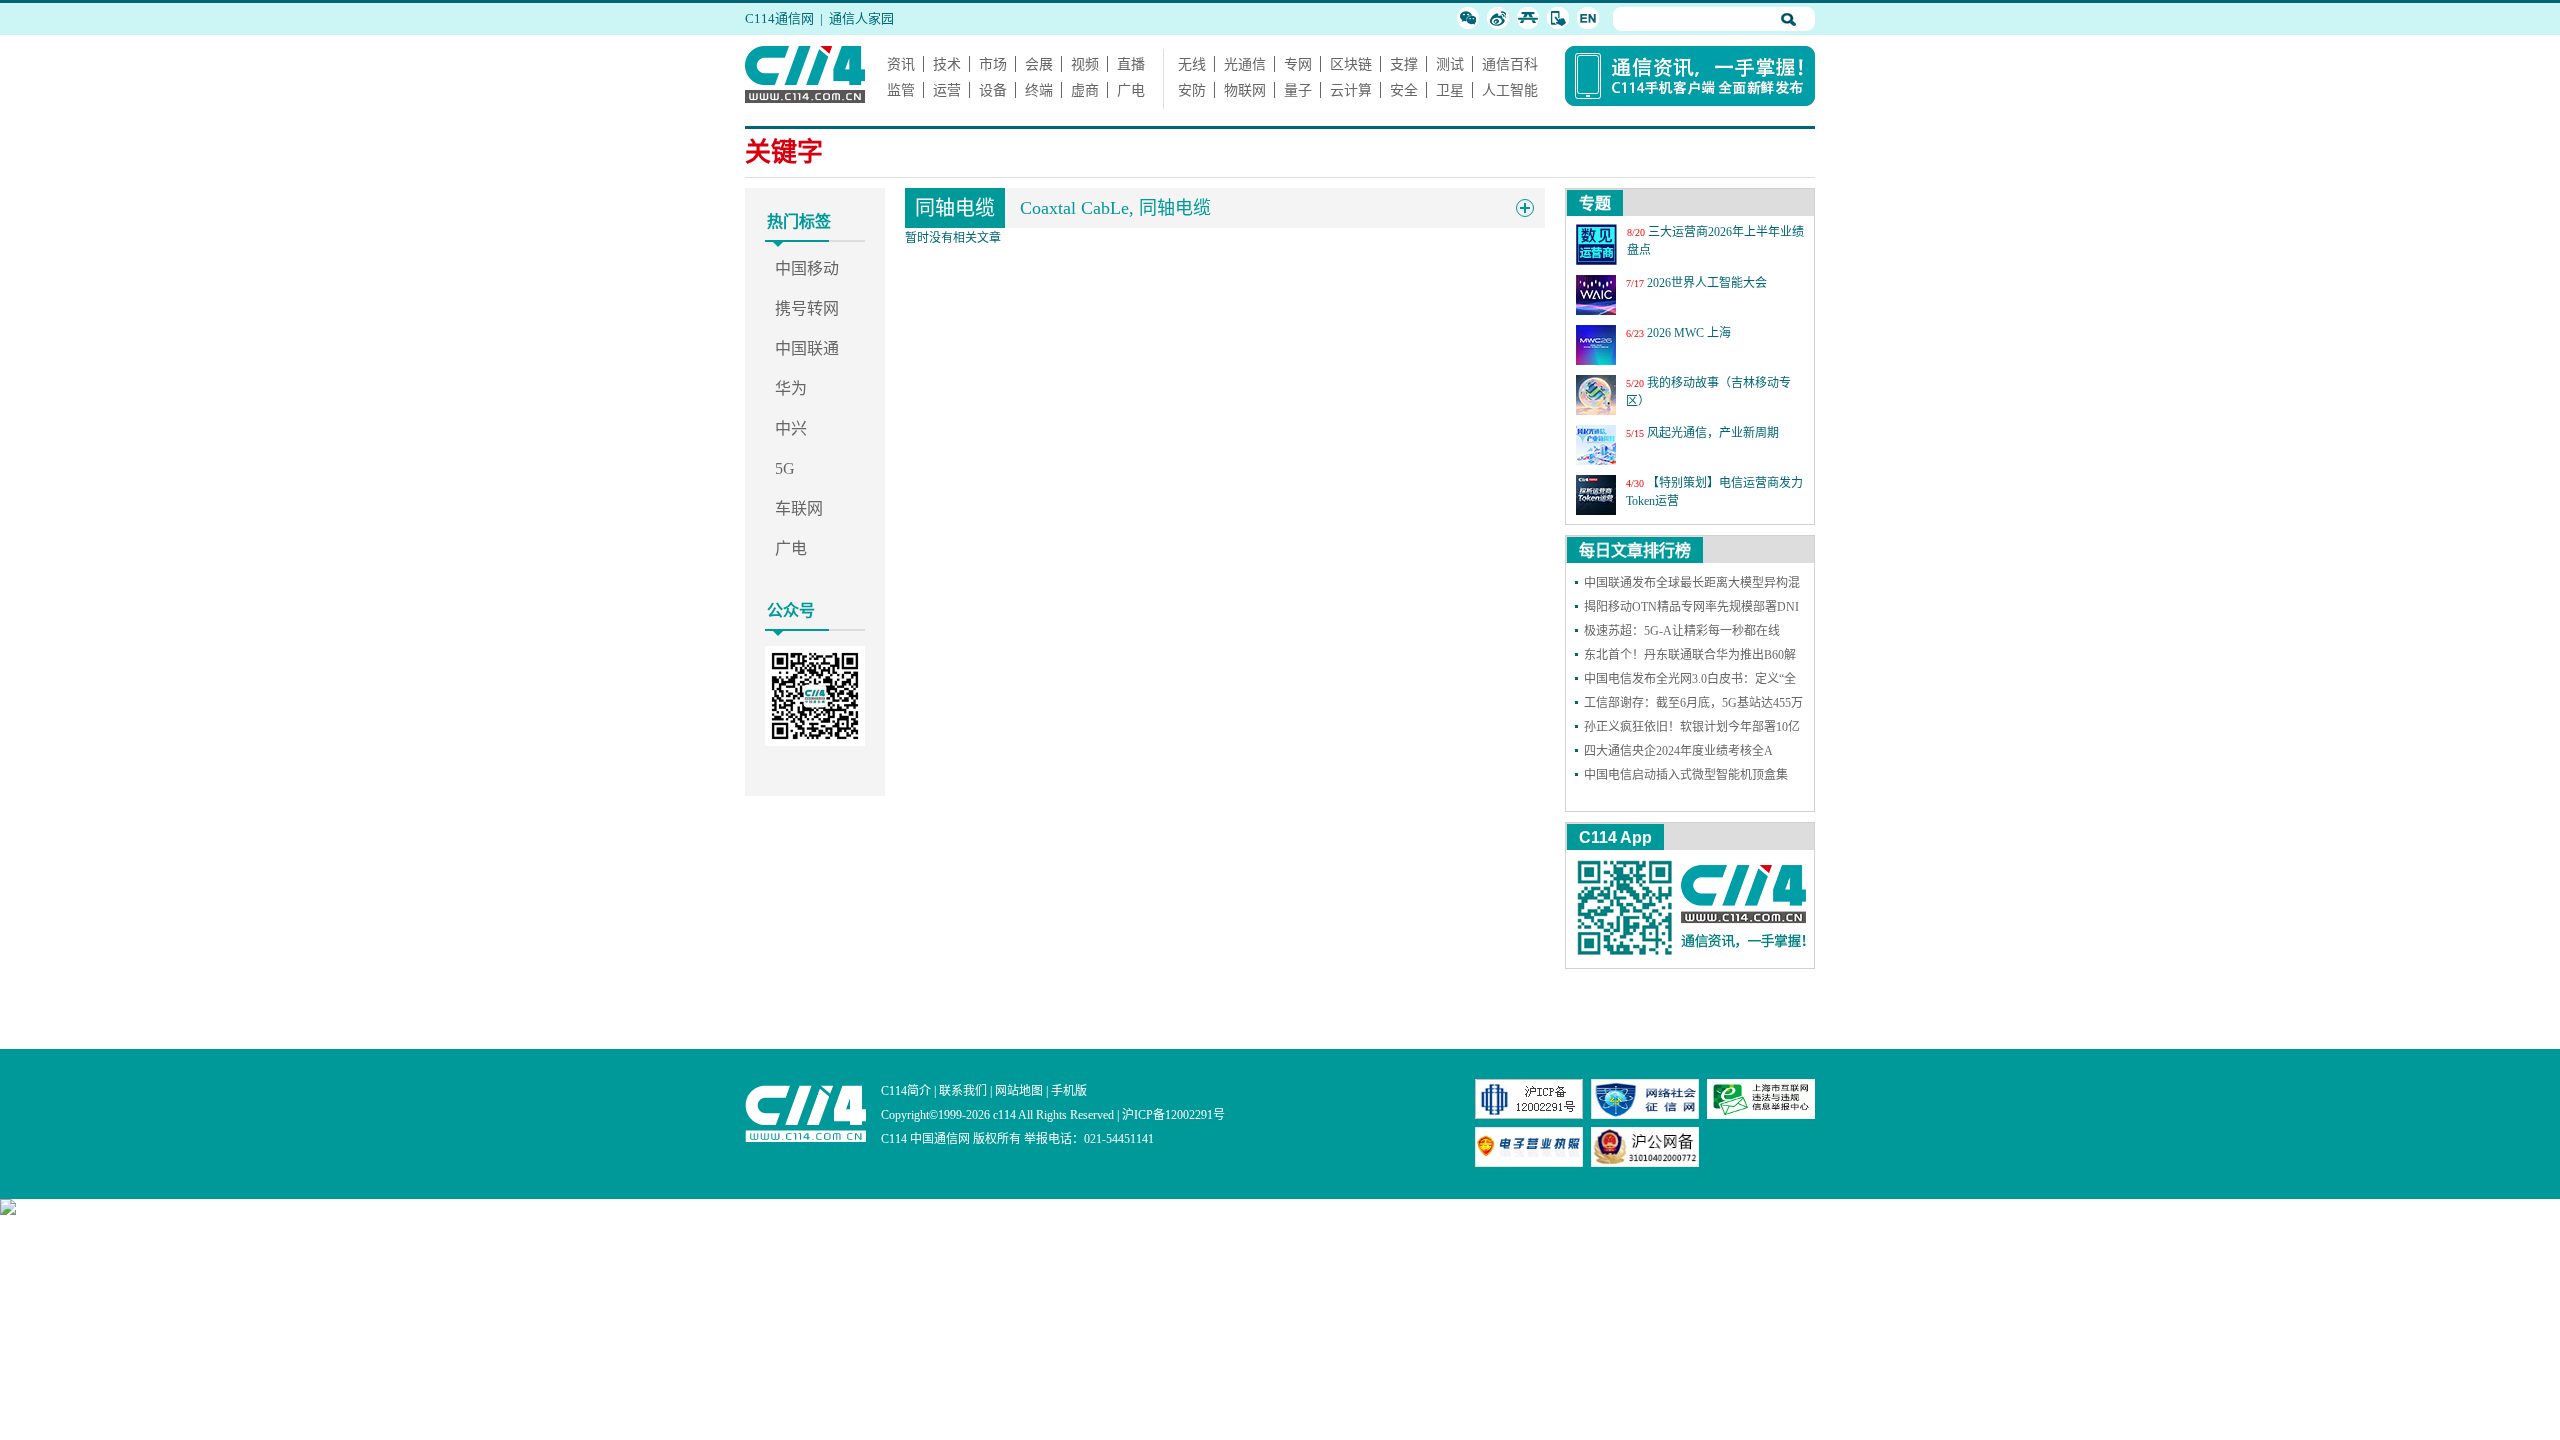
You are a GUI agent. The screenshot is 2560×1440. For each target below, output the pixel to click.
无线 (1192, 64)
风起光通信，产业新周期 (1713, 433)
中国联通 (807, 348)
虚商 (1085, 90)
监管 (901, 90)
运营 (947, 90)
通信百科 (1510, 64)
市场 (993, 64)
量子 (1298, 90)
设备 (993, 90)
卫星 (1450, 90)
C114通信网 (779, 18)
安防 (1192, 90)
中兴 (791, 428)
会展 (1039, 64)
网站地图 (1019, 1091)
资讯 (901, 64)
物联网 (1245, 90)
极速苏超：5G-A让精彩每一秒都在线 (1682, 631)
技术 (947, 64)
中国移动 (807, 268)
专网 (1298, 64)
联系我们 (963, 1091)
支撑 (1404, 64)
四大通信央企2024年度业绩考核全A (1678, 751)
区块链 (1351, 64)
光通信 (1245, 64)
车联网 (799, 508)
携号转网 (807, 308)
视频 (1085, 64)
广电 (1131, 90)
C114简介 (906, 1091)
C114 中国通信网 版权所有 (951, 1139)
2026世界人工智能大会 (1707, 283)
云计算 (1351, 90)
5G (785, 468)
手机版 (1069, 1091)
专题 (1595, 203)
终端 (1039, 90)
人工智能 (1510, 90)
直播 (1131, 64)
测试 (1450, 64)
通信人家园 (861, 18)
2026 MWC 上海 (1689, 333)
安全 (1404, 90)
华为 (791, 388)
